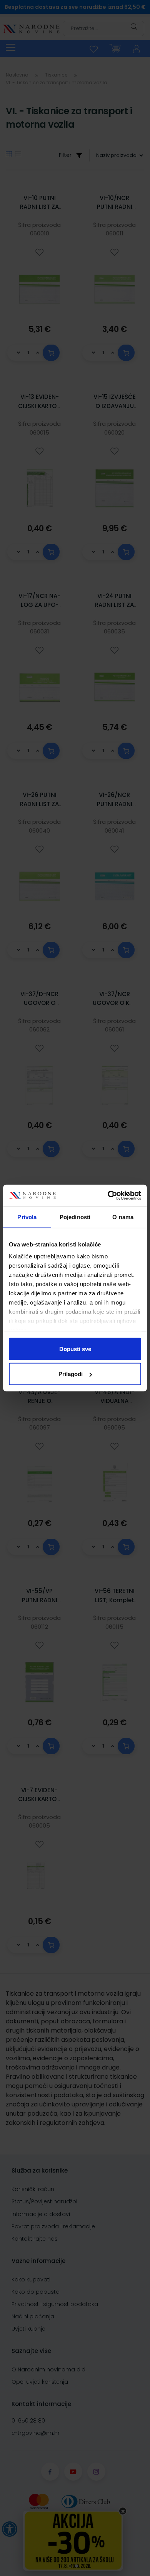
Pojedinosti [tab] (75, 1217)
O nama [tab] (123, 1217)
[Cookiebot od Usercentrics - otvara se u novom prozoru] (108, 1196)
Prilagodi (71, 1374)
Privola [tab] (27, 1217)
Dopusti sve (75, 1349)
